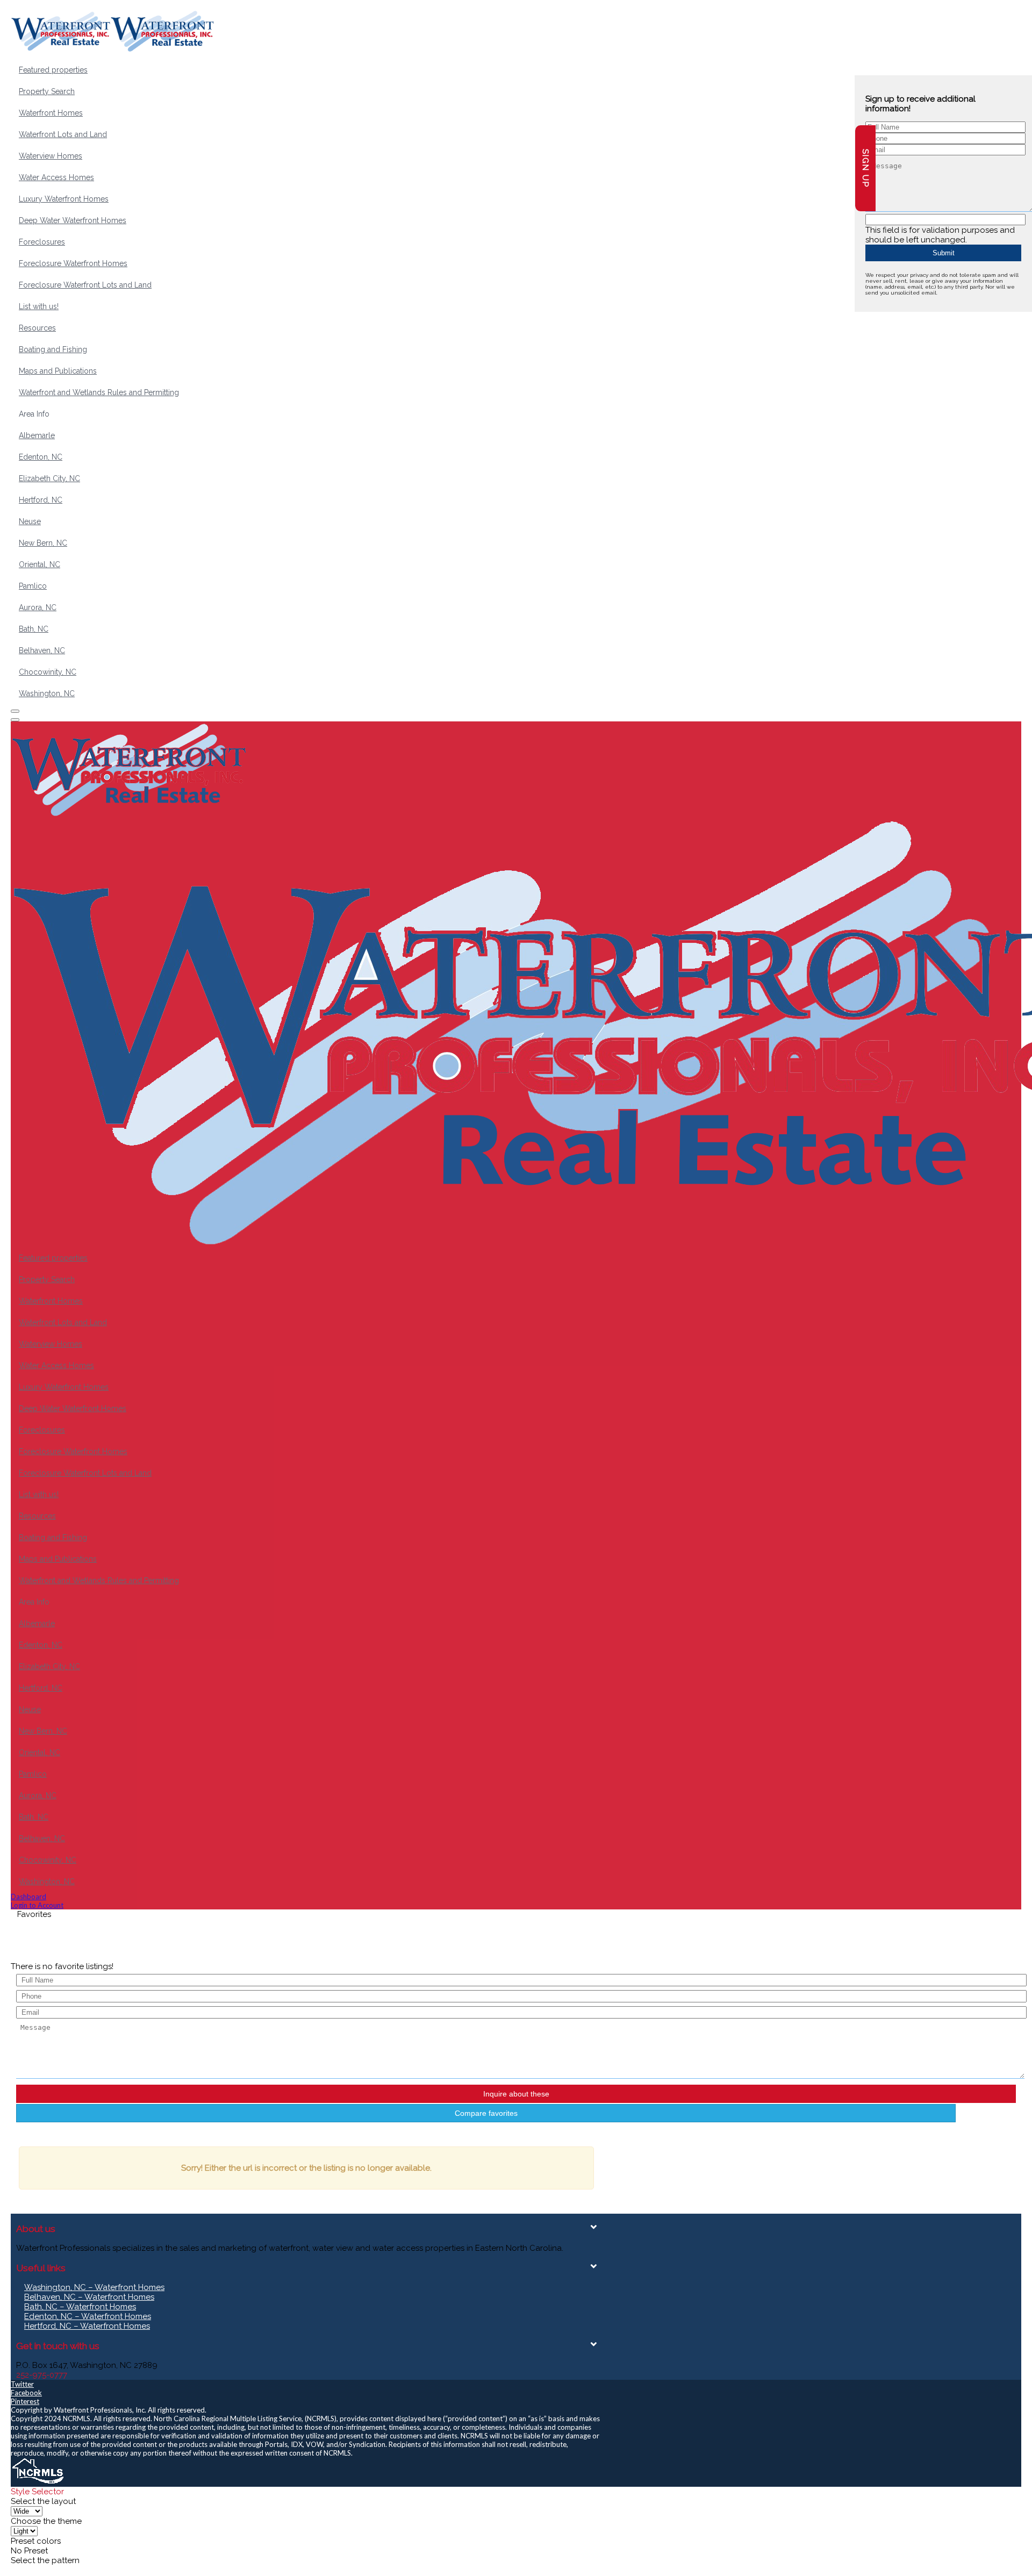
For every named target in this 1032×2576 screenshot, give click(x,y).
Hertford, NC (41, 500)
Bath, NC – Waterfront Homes (80, 2307)
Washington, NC (47, 693)
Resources (37, 328)
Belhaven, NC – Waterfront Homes (89, 2297)
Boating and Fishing (53, 349)
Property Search (47, 91)
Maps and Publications (58, 371)
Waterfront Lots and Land (63, 134)
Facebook (26, 2393)
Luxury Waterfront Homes (64, 199)
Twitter (22, 2384)
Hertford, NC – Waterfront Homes (87, 2326)
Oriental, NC (40, 564)
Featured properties (53, 70)
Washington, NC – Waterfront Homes (94, 2287)
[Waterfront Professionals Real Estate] (38, 2482)
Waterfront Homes (51, 113)
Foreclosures (42, 242)
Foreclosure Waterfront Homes (73, 263)
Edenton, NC (41, 457)
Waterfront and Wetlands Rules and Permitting (99, 392)
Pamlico (33, 586)
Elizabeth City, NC (49, 478)
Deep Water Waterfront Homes (73, 220)
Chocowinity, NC (48, 672)
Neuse (30, 521)
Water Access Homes (56, 177)
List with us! (39, 306)
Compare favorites (486, 2113)
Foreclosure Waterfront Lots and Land (85, 285)
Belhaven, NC (42, 650)
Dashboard (28, 1897)
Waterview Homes (51, 156)
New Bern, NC (43, 543)
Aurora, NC (38, 607)
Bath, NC (34, 629)
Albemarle (37, 435)
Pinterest (25, 2401)
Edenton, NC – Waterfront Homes (88, 2316)
